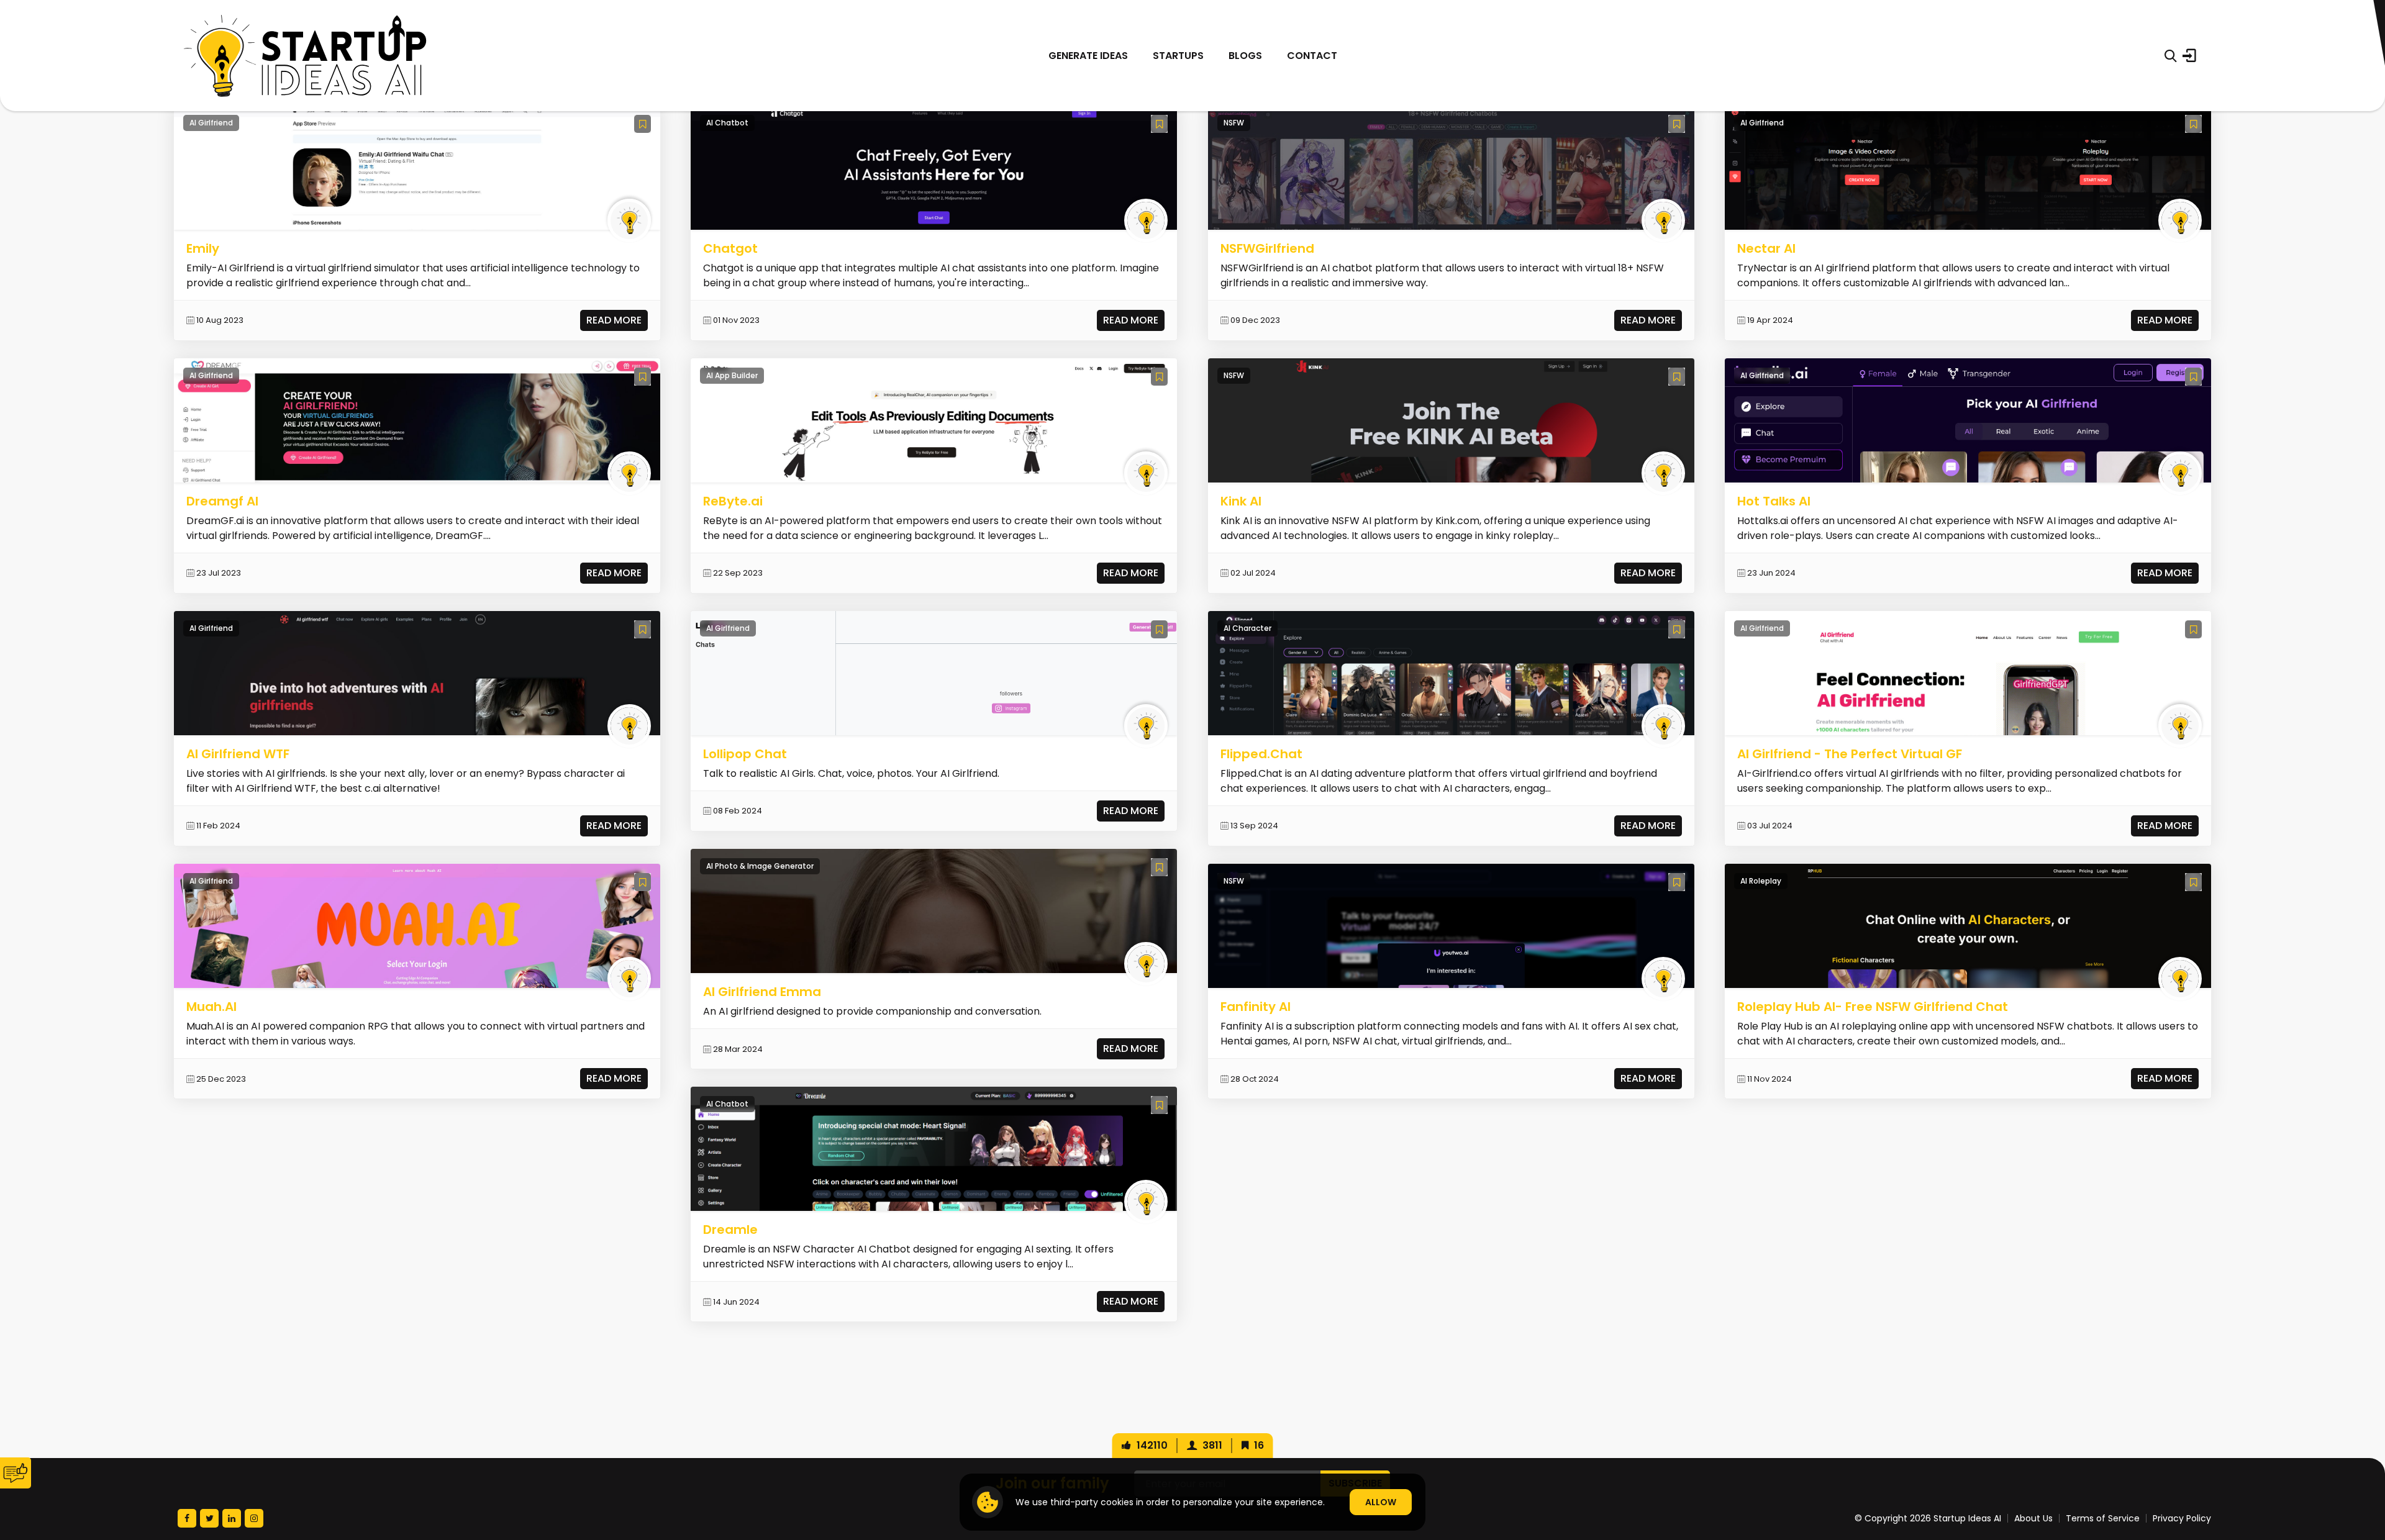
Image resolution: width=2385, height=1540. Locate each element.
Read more (614, 320)
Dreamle (730, 1230)
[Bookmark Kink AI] (1677, 377)
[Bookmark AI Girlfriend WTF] (643, 629)
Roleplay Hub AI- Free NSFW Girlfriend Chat (1873, 1007)
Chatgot (730, 248)
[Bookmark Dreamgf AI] (643, 377)
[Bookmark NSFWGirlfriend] (1677, 124)
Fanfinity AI (1256, 1007)
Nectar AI (1766, 248)
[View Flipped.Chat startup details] (1451, 673)
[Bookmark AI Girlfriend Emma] (1159, 867)
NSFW (1234, 123)
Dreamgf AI (222, 501)
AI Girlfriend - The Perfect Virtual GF (1850, 754)
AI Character (1247, 628)
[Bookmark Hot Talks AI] (2193, 377)
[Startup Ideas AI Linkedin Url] (232, 1518)
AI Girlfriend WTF (238, 754)
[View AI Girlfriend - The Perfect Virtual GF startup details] (1968, 673)
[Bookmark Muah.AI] (643, 882)
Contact (1312, 56)
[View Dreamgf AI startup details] (417, 420)
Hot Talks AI (1774, 501)
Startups (1178, 56)
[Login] (2189, 56)
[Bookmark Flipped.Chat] (1677, 629)
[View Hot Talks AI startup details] (1968, 420)
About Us (2033, 1518)
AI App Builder (732, 375)
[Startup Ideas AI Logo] (2362, 1471)
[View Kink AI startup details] (1451, 420)
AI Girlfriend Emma (762, 992)
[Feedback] (16, 1473)
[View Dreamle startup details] (934, 1148)
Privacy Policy (2182, 1518)
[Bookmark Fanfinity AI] (1677, 882)
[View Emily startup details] (417, 167)
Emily (203, 248)
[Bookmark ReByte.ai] (1159, 377)
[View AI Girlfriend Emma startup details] (934, 911)
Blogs (1245, 56)
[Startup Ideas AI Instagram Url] (254, 1518)
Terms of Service (2103, 1518)
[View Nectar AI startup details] (1968, 167)
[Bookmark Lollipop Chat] (1159, 629)
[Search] (2170, 56)
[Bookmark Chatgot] (1159, 124)
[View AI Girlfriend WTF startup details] (417, 673)
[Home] (305, 56)
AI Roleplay (1761, 881)
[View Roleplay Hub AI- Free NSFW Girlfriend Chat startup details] (1968, 926)
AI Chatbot (727, 123)
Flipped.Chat (1261, 754)
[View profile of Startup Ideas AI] (629, 220)
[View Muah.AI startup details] (417, 926)
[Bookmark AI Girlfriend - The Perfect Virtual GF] (2193, 629)
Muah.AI (211, 1007)
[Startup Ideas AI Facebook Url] (187, 1518)
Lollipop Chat (745, 754)
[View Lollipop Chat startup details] (934, 673)
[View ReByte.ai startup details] (934, 420)
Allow (1381, 1502)
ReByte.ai (733, 501)
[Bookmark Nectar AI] (2193, 124)
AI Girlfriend (211, 123)
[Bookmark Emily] (643, 124)
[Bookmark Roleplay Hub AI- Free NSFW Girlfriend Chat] (2193, 882)
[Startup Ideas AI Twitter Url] (209, 1518)
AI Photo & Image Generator (760, 866)
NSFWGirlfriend (1267, 248)
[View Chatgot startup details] (934, 167)
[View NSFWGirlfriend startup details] (1451, 167)
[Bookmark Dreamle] (1159, 1105)
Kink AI (1241, 501)
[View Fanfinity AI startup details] (1451, 926)
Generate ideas (1088, 56)
